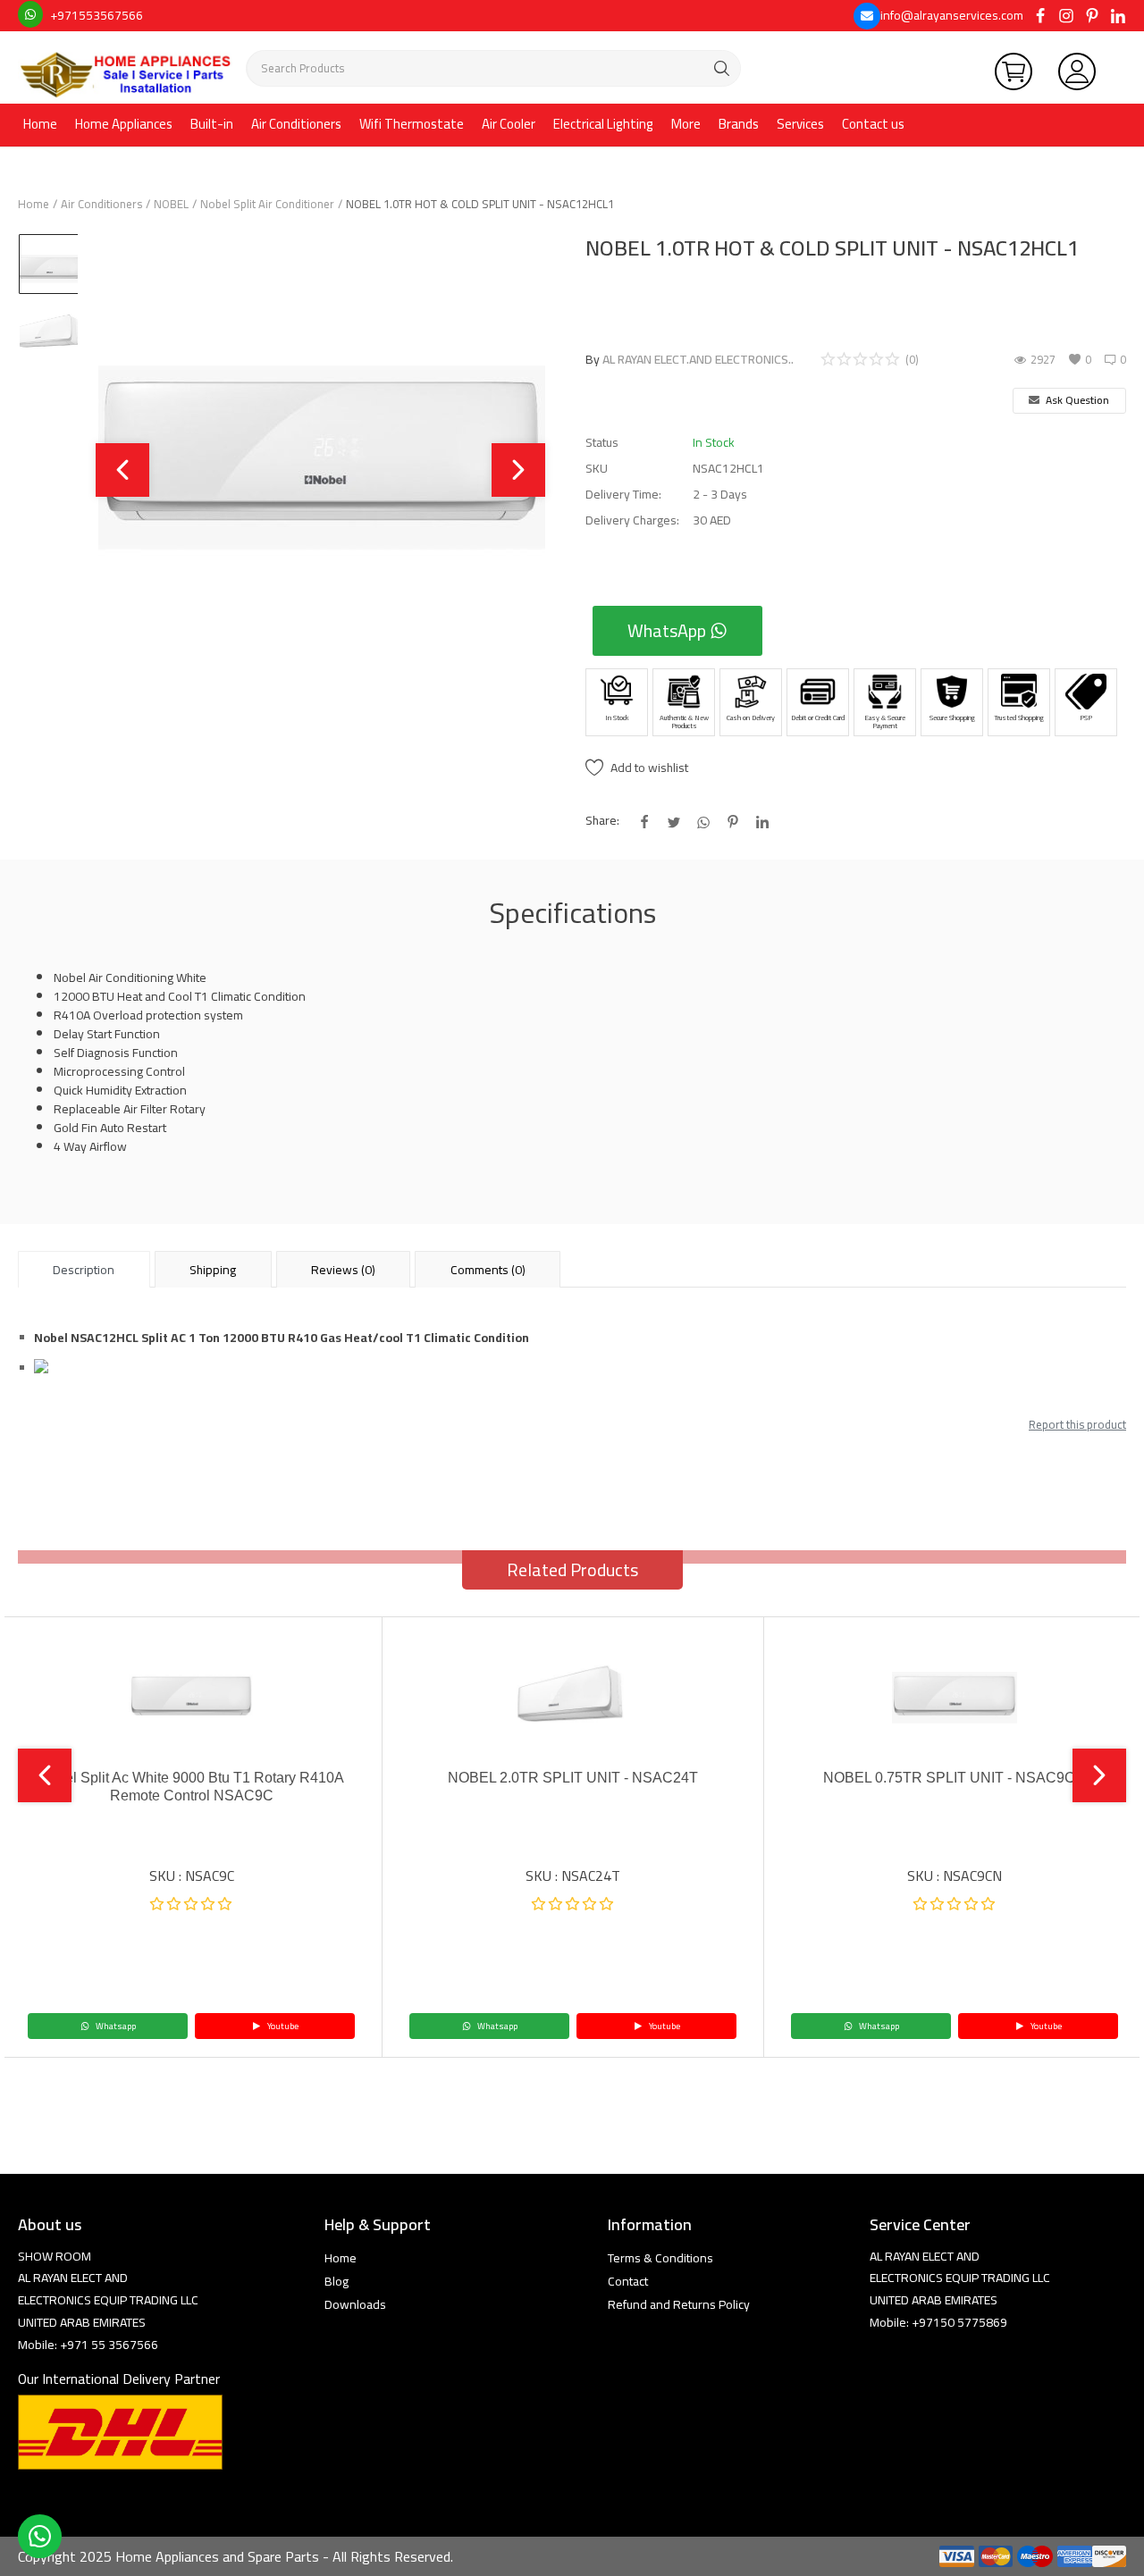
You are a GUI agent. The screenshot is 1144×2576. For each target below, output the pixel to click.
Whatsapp (115, 2026)
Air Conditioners (296, 124)
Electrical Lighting (603, 124)
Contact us (873, 124)
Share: (602, 821)
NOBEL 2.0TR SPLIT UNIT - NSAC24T (573, 1778)
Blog (336, 2281)
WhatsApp (669, 630)
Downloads (355, 2304)
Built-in (212, 124)
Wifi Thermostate (412, 124)
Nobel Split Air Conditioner (267, 204)
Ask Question (1076, 400)
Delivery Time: (623, 495)
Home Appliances (124, 124)
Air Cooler (509, 124)
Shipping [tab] (213, 1270)
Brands (739, 124)
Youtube (282, 2026)
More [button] (686, 124)
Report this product (1077, 1424)
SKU (597, 469)
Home (40, 124)
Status (602, 443)
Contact (628, 2281)
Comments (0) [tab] (488, 1270)
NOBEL (171, 204)
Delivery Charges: (632, 520)
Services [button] (800, 124)
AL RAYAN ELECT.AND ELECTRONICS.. (698, 359)
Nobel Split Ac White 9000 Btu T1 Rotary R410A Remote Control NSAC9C (191, 1787)
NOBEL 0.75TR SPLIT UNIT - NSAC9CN (955, 1778)
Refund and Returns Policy (679, 2304)
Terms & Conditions (660, 2258)
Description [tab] (84, 1270)
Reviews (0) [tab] (343, 1270)
